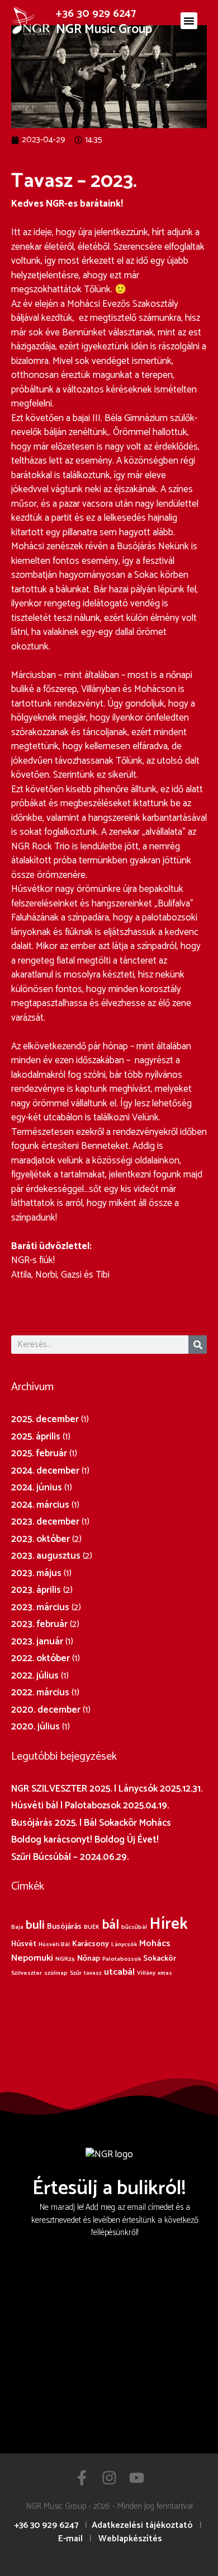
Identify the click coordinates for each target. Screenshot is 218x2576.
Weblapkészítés (130, 2539)
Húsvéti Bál (54, 1944)
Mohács (155, 1944)
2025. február (39, 1453)
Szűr (76, 1973)
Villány (146, 1973)
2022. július (35, 1676)
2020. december (46, 1710)
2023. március (40, 1607)
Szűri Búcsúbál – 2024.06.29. (70, 1857)
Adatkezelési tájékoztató (142, 2525)
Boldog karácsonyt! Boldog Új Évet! (85, 1840)
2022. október (41, 1658)
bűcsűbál (134, 1927)
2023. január (37, 1642)
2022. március (40, 1693)
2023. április (36, 1590)
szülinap (56, 1973)
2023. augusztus (46, 1556)
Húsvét (24, 1944)
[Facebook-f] (82, 2478)
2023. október (41, 1539)
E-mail (70, 2539)
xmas (165, 1973)
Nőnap (89, 1958)
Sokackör (160, 1958)
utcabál (119, 1972)
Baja (17, 1927)
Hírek (169, 1924)
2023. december (45, 1522)
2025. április (36, 1437)
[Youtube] (137, 2478)
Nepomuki (32, 1958)
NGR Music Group (104, 29)
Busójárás (64, 1927)
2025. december (45, 1419)
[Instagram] (109, 2478)
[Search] (198, 1345)
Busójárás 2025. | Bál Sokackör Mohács (91, 1823)
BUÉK (92, 1927)
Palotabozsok (122, 1959)
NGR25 (65, 1959)
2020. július (35, 1727)
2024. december (45, 1471)
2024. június (37, 1488)
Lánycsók (124, 1944)
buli (35, 1925)
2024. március (40, 1505)
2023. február (39, 1624)
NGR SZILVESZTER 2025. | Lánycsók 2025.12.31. (107, 1789)
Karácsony (91, 1944)
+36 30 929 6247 (96, 14)
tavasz (93, 1973)
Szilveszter (27, 1973)
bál (110, 1925)
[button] (189, 21)
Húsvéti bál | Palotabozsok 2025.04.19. (90, 1806)
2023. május (36, 1573)
